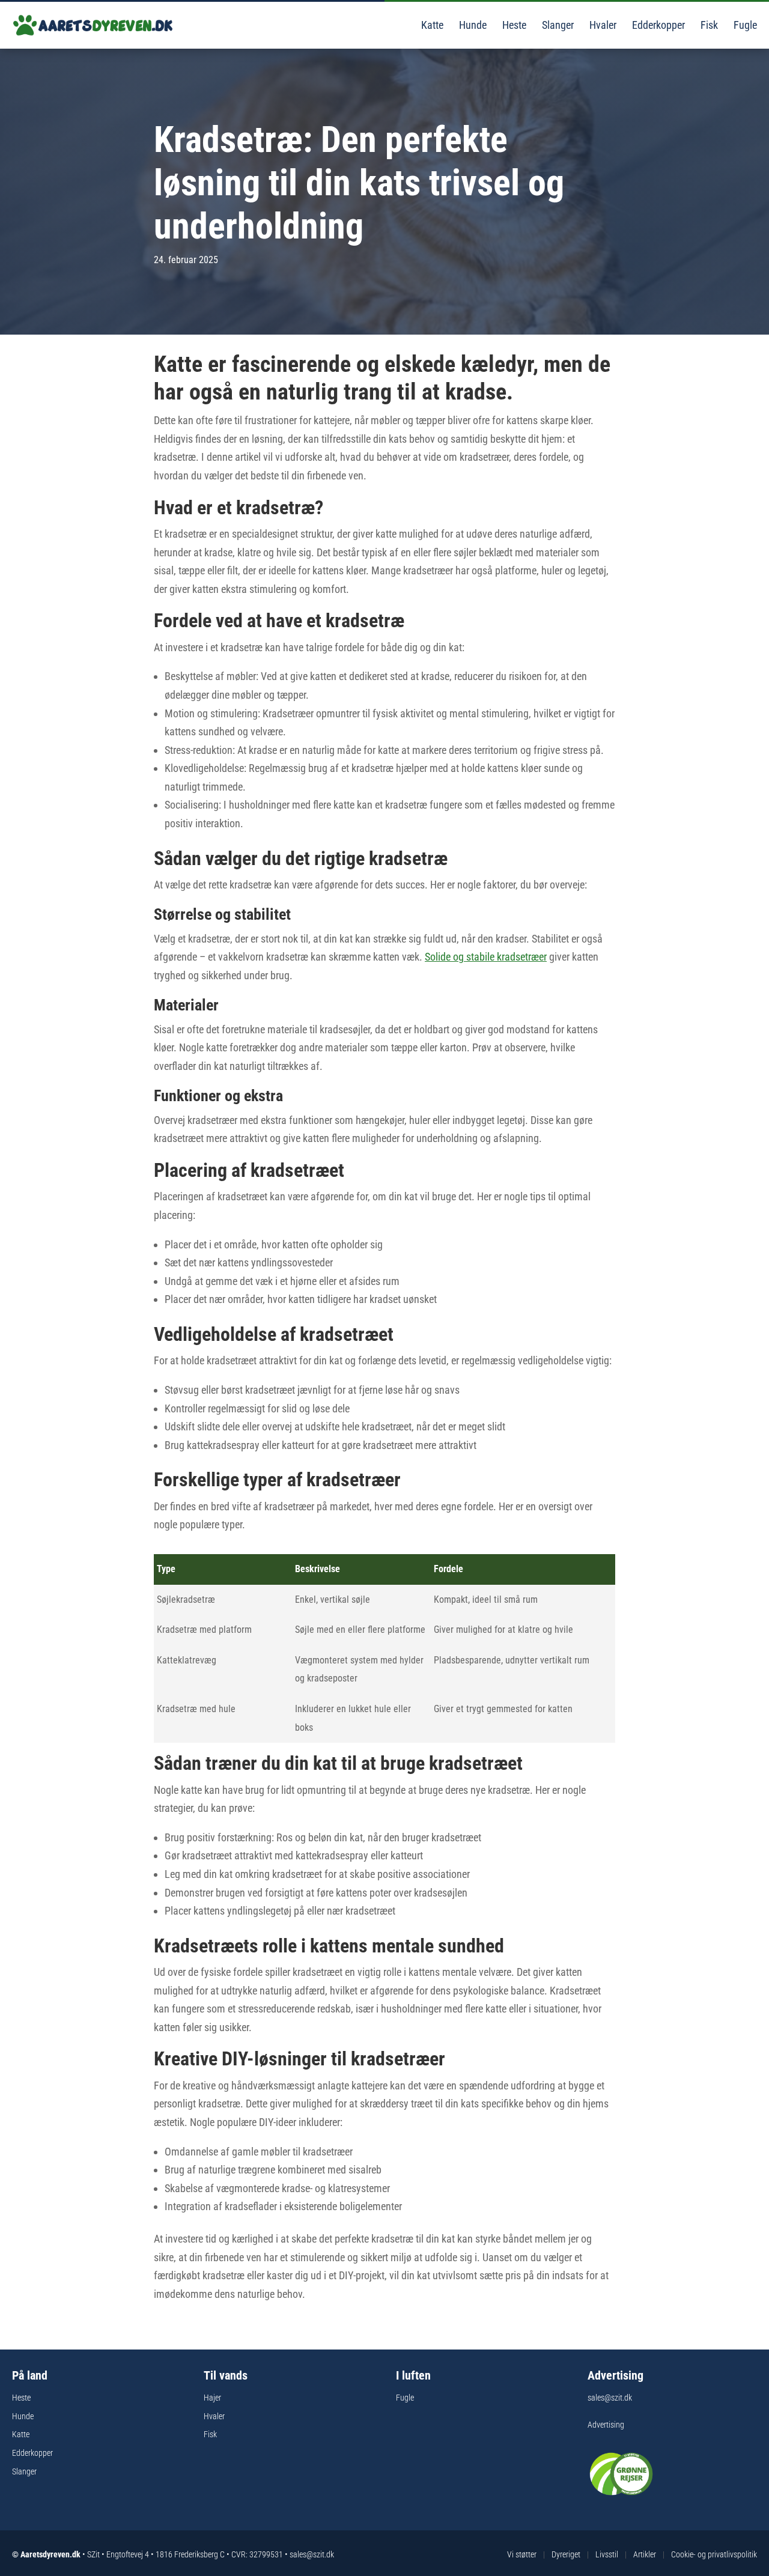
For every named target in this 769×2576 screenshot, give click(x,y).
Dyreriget (566, 2554)
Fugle (744, 25)
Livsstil (607, 2554)
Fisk (708, 25)
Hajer (212, 2398)
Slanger (557, 25)
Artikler (645, 2554)
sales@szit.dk (610, 2398)
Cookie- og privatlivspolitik (714, 2554)
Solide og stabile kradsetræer (486, 957)
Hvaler (602, 25)
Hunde (472, 25)
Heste (513, 25)
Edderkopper (657, 25)
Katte (431, 25)
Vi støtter (522, 2554)
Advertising (606, 2425)
